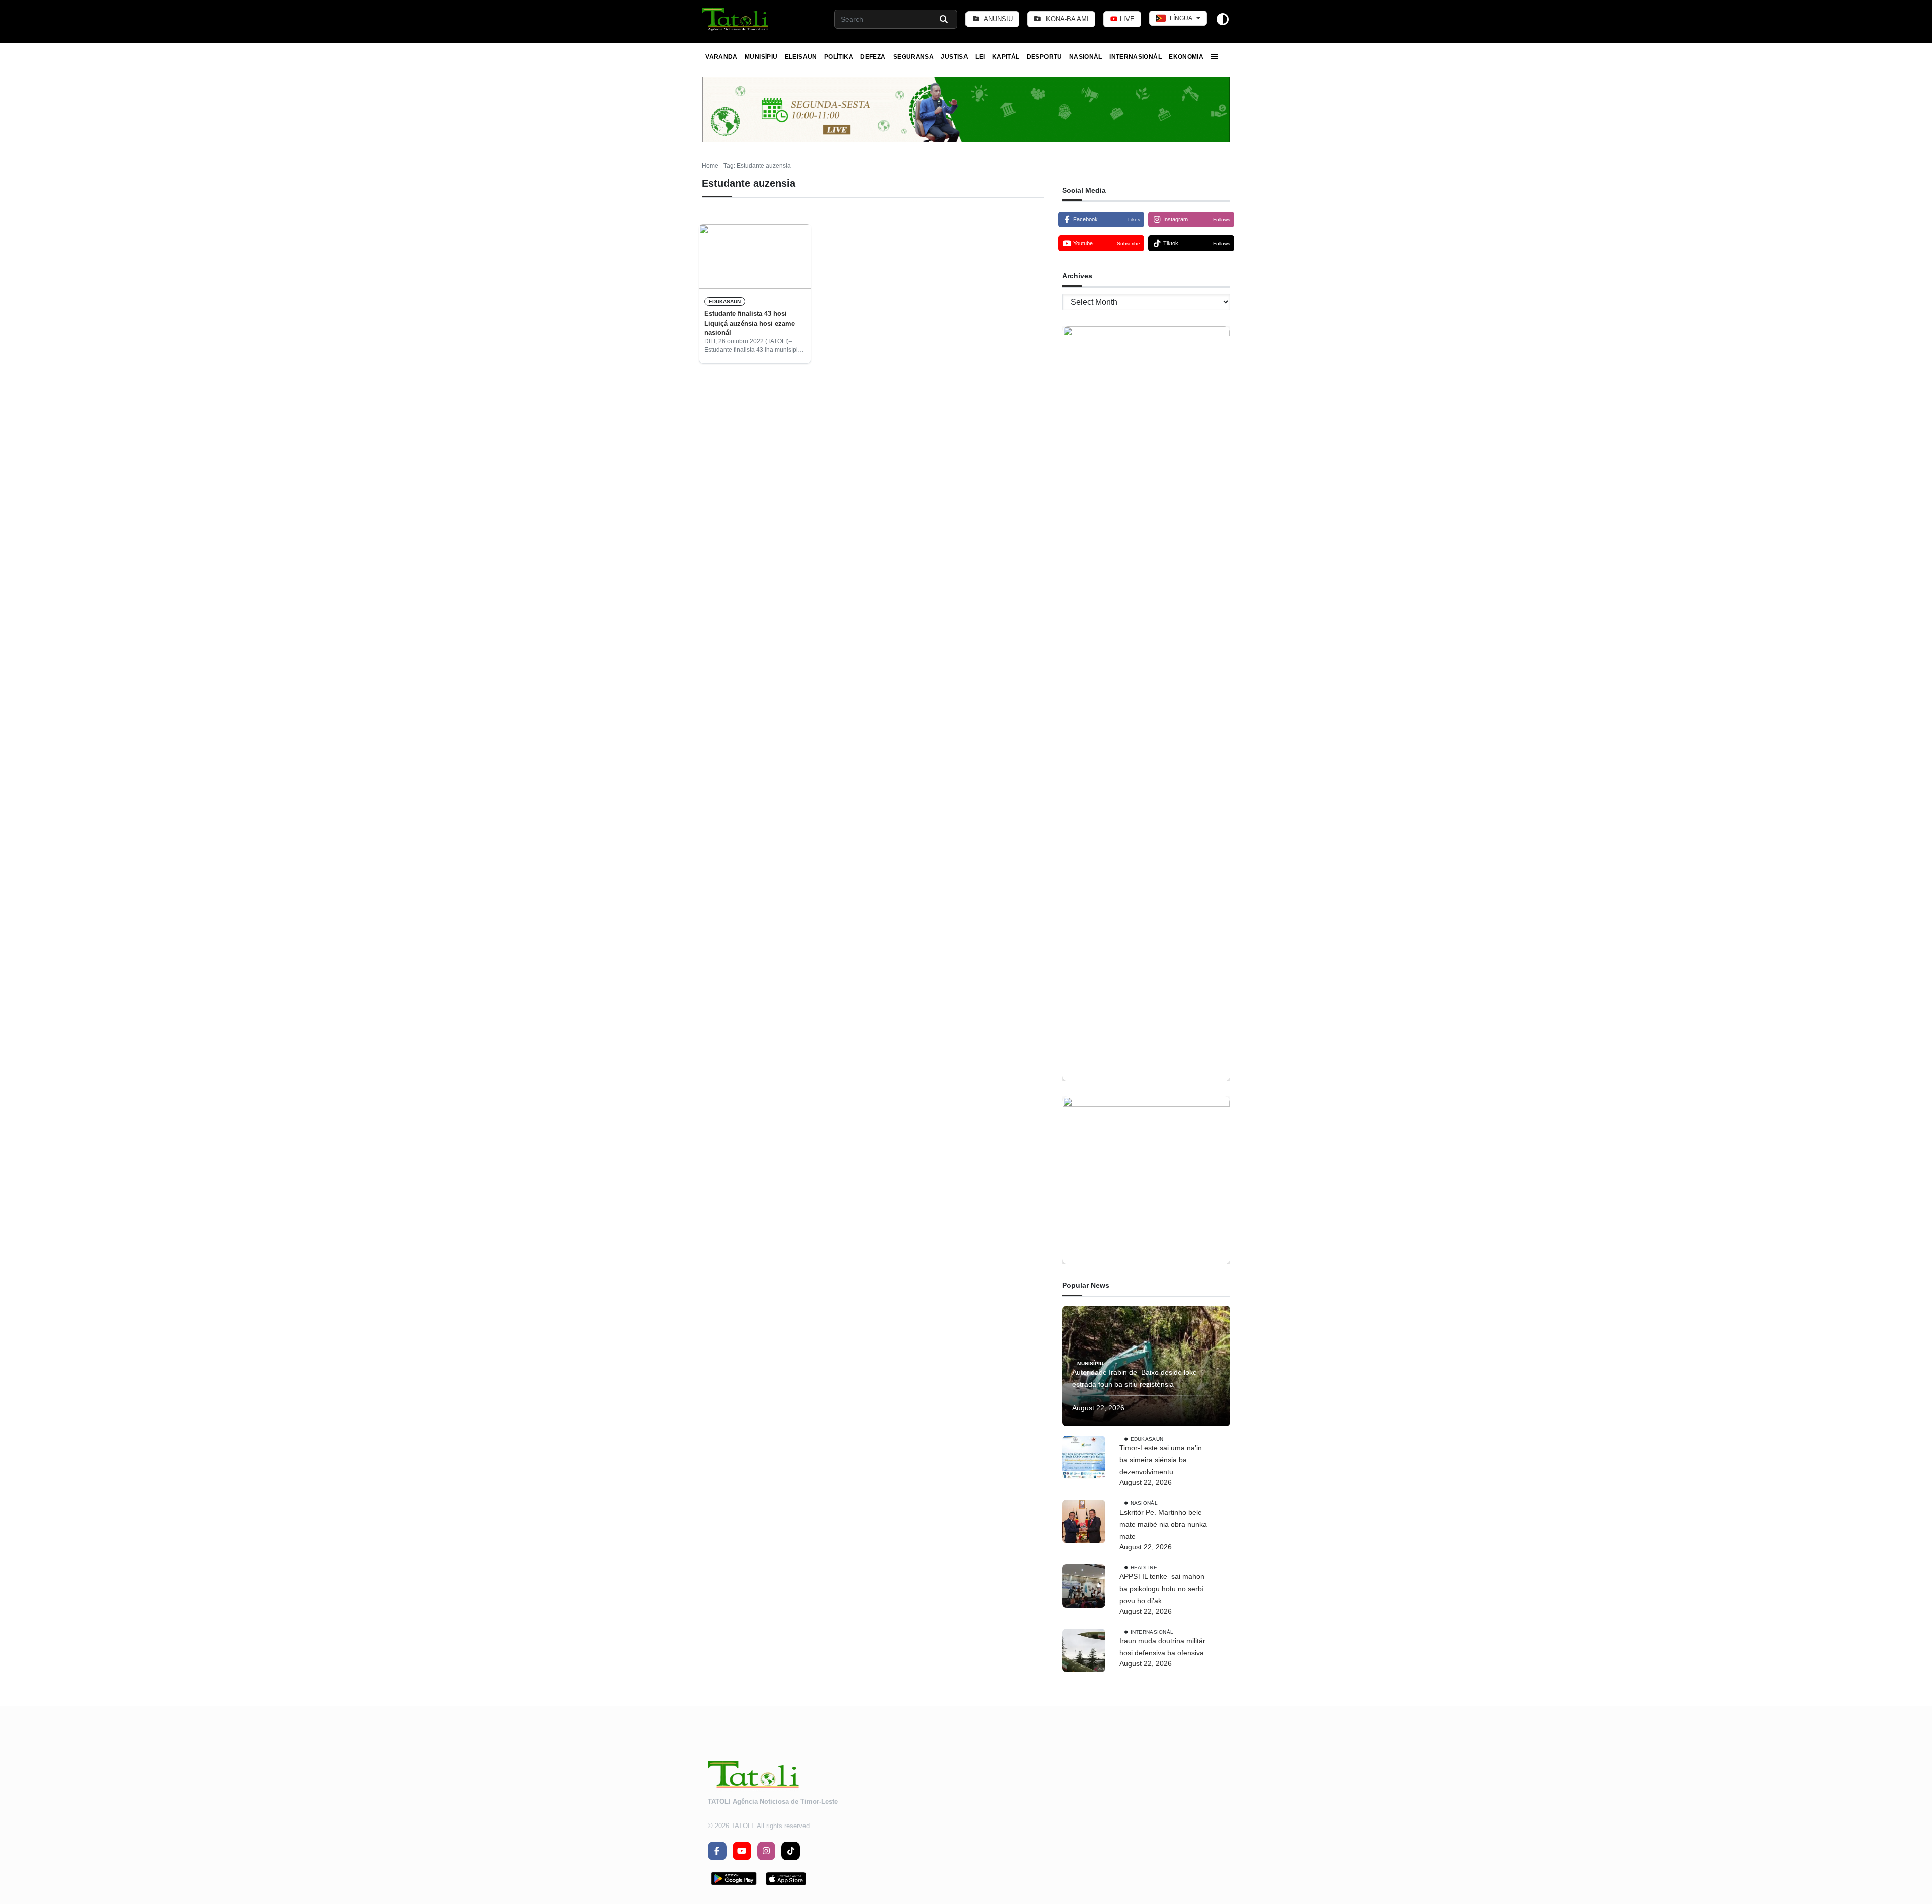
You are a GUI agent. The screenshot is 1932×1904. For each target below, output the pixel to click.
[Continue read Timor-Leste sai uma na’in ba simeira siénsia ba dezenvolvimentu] (1084, 1457)
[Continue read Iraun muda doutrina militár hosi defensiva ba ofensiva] (1084, 1650)
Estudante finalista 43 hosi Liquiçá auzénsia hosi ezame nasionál (750, 323)
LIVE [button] (1126, 19)
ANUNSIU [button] (997, 19)
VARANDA (721, 57)
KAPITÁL (1006, 57)
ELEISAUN (801, 57)
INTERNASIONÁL (1136, 57)
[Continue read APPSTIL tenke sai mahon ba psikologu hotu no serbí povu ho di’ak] (1084, 1586)
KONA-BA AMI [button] (1066, 19)
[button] (736, 19)
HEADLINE (1144, 1568)
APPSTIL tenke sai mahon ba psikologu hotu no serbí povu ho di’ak (1162, 1589)
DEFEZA (873, 57)
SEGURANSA (913, 57)
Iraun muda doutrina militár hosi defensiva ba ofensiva (1162, 1647)
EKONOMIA (1186, 57)
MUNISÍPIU (761, 57)
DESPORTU (1044, 57)
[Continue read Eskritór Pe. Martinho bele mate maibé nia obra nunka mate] (1084, 1522)
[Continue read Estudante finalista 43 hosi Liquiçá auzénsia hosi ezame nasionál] (755, 257)
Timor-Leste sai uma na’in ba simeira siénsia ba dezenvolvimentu (1161, 1460)
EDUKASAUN (725, 302)
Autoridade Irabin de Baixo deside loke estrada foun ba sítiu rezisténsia (1135, 1378)
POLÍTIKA (839, 57)
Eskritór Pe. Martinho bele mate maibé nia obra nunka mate (1163, 1524)
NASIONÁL (1086, 57)
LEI (980, 57)
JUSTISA (954, 57)
